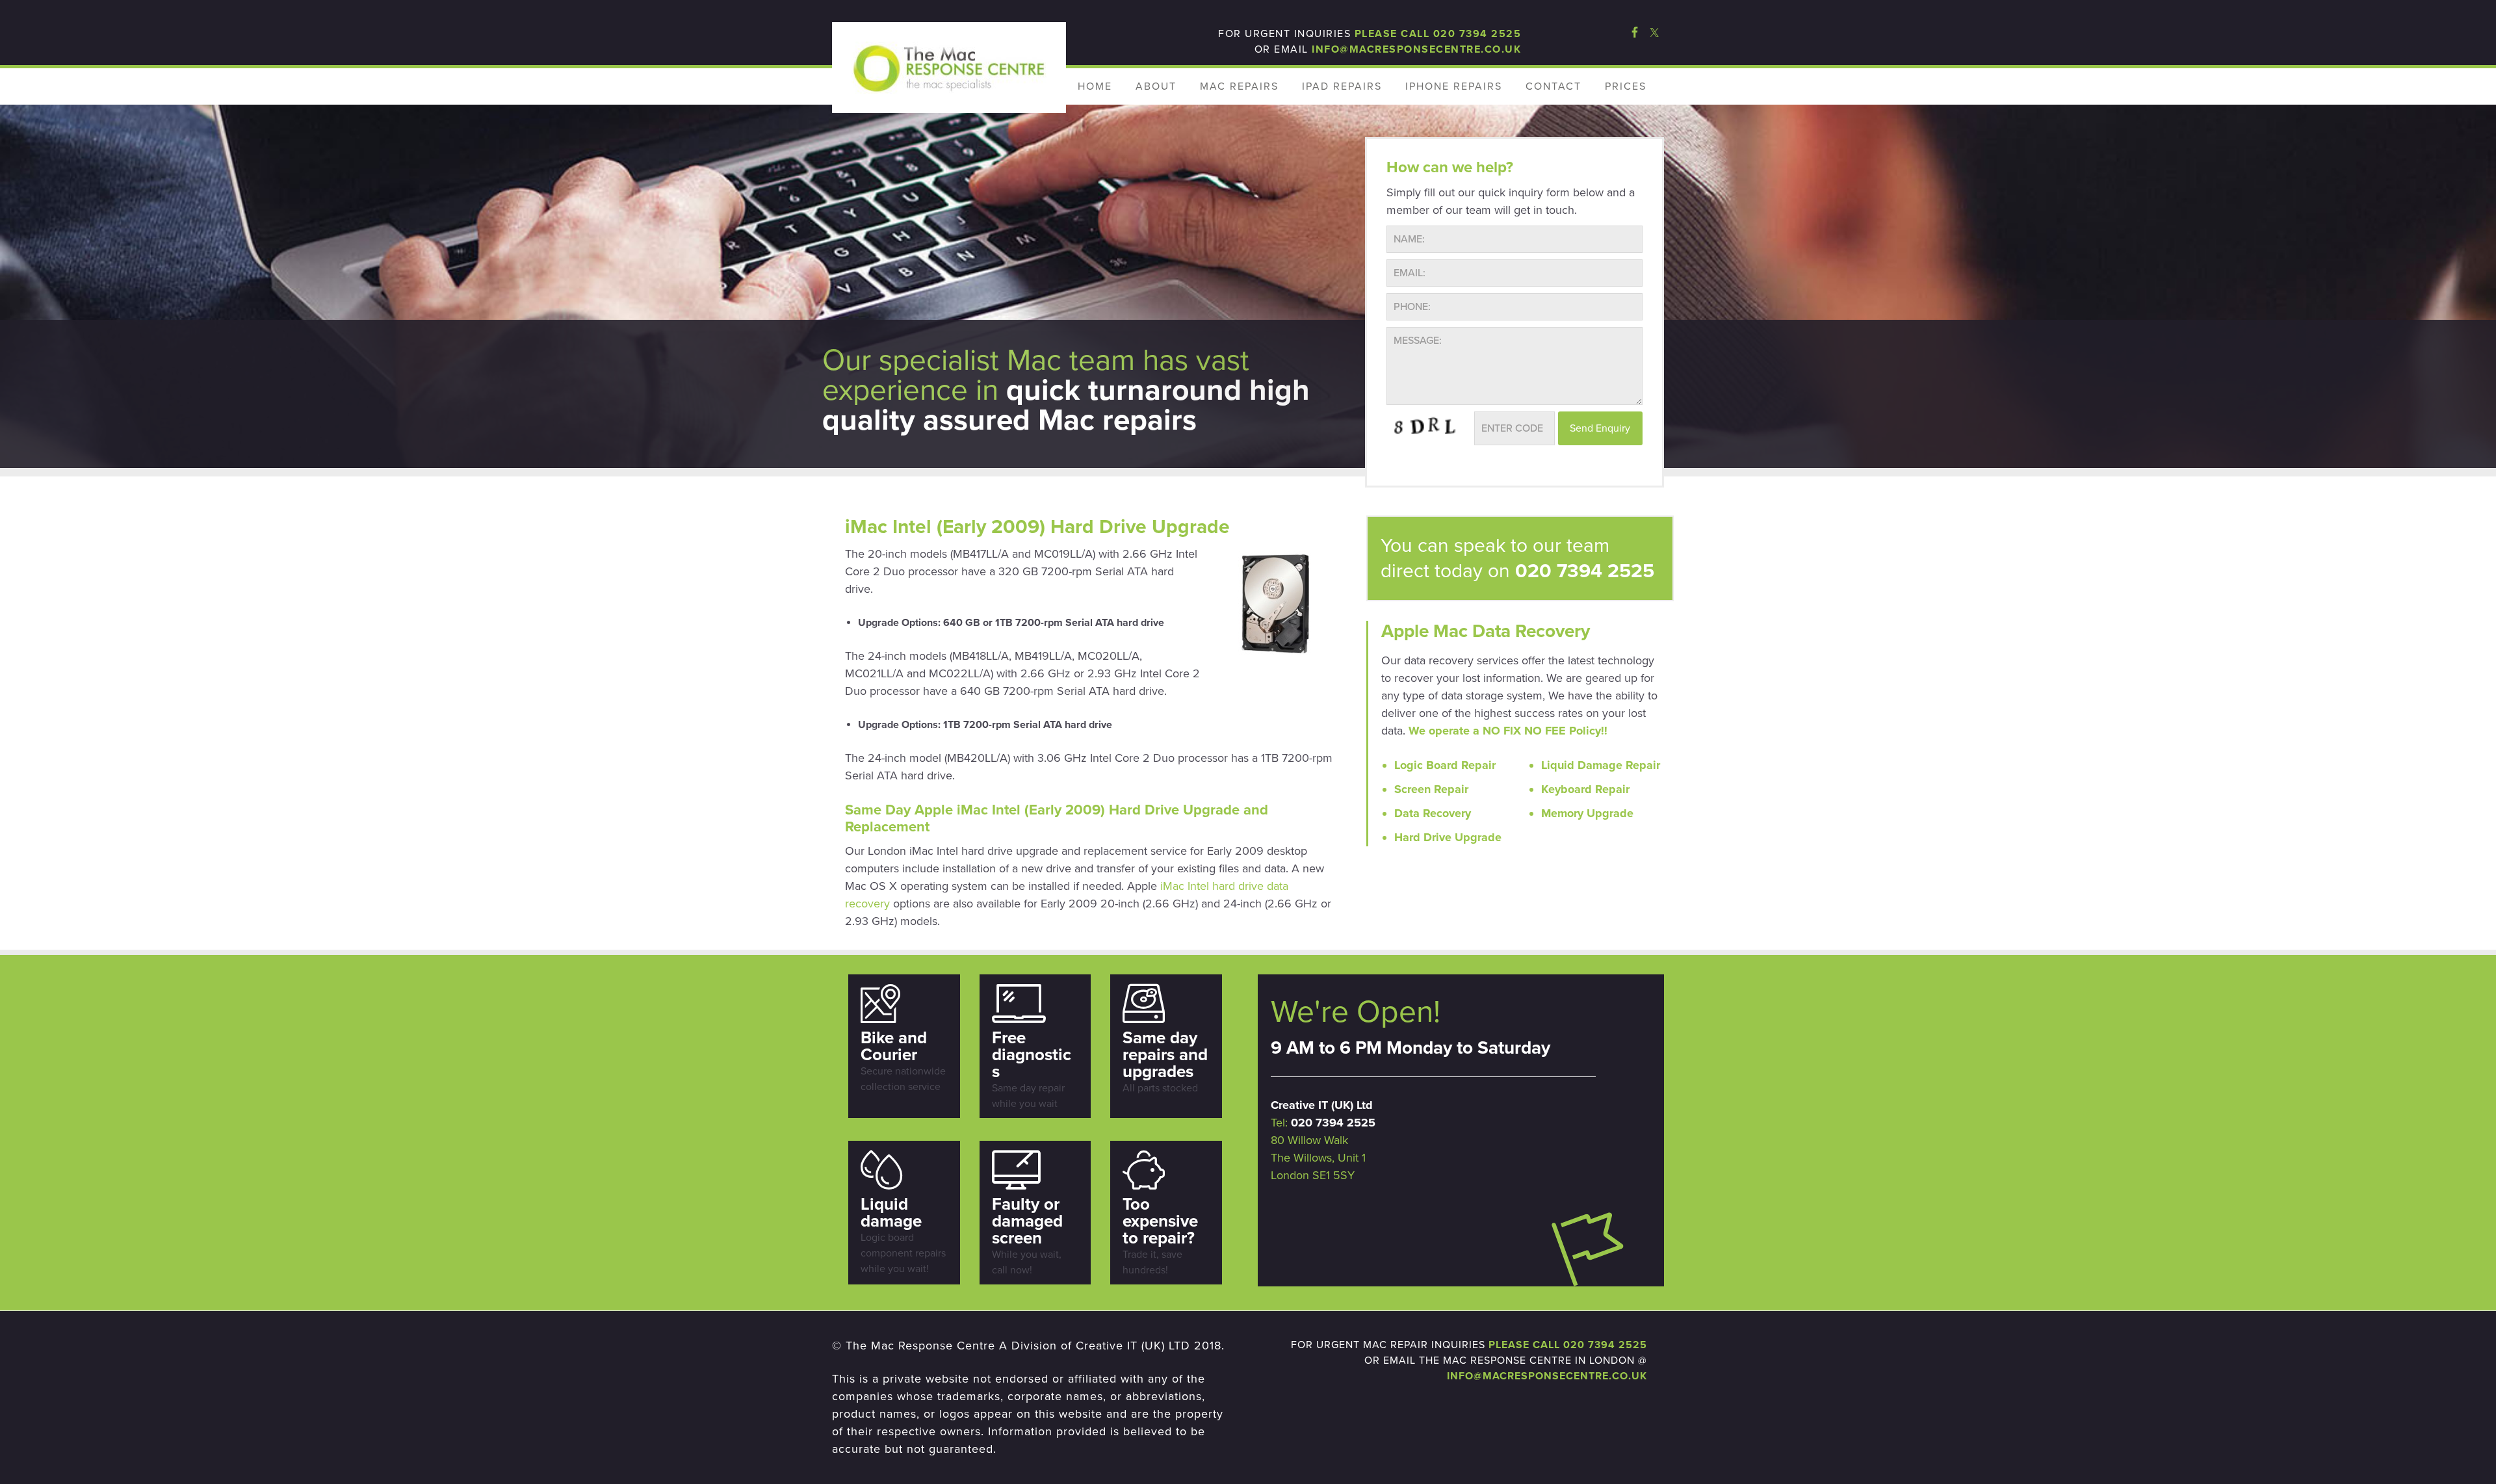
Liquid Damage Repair (1601, 765)
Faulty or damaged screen (1027, 1221)
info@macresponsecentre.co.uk (1416, 49)
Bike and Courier (894, 1046)
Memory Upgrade (1587, 813)
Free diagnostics (1032, 1055)
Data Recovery (1433, 813)
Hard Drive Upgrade (1448, 837)
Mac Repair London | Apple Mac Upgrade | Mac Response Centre (949, 68)
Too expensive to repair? (1160, 1221)
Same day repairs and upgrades (1165, 1055)
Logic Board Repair (1445, 765)
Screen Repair (1431, 789)
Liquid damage (891, 1213)
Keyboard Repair (1585, 789)
